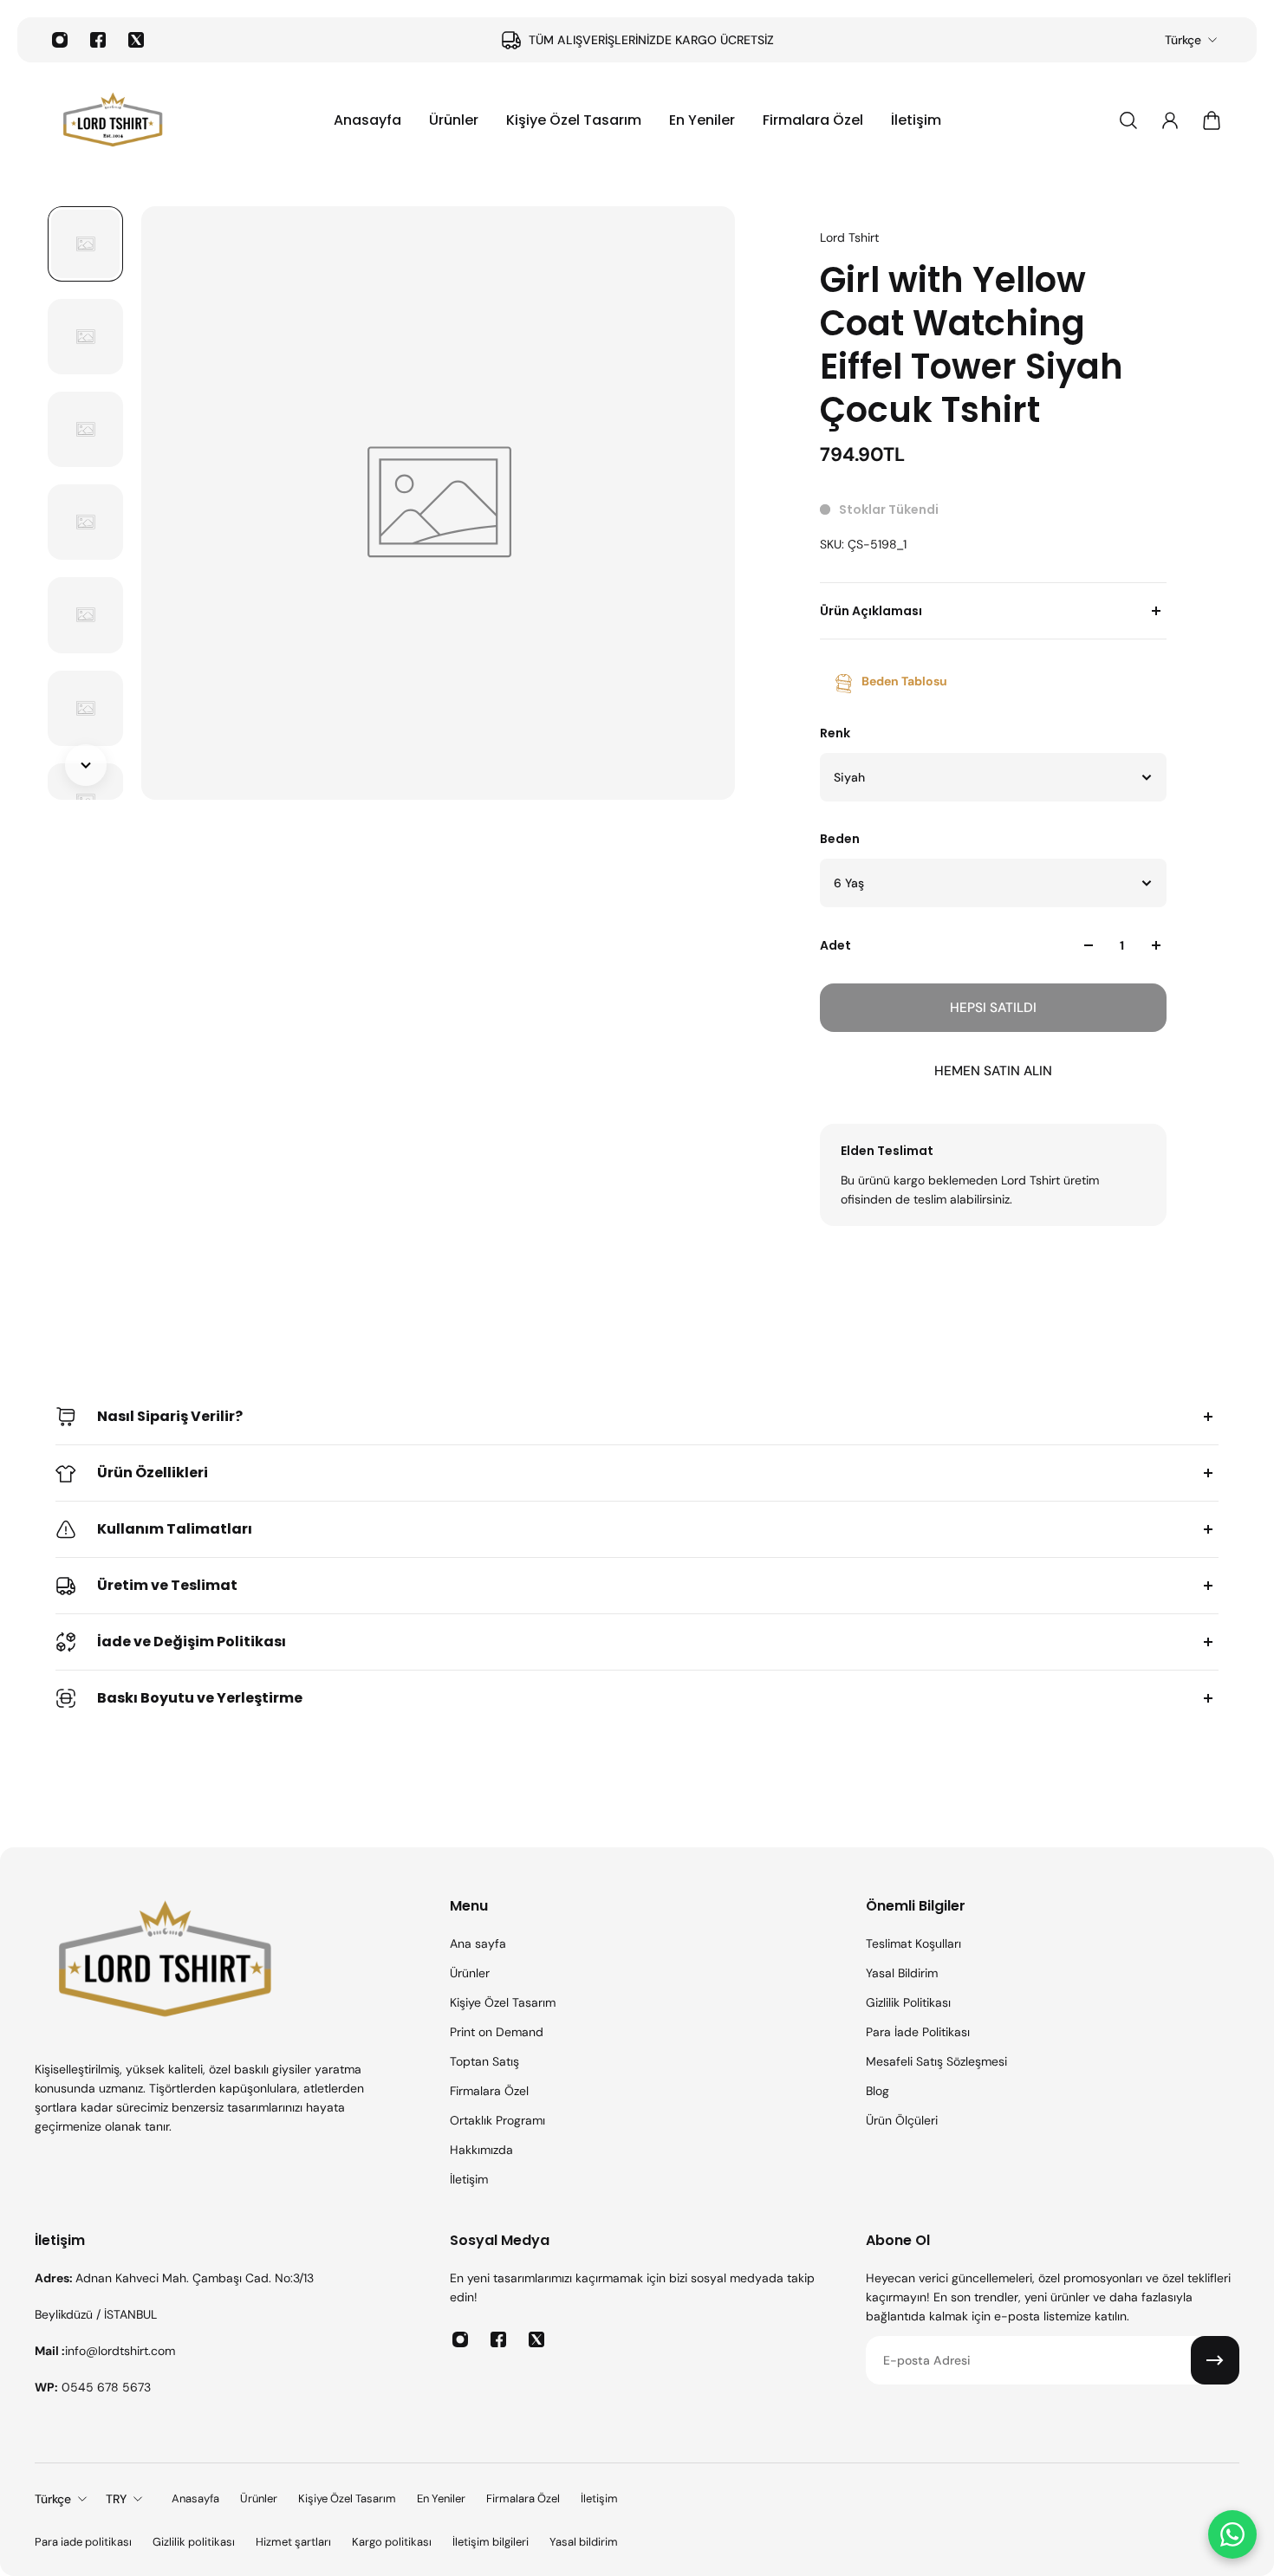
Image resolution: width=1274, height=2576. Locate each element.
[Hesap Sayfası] (1170, 120)
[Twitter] (136, 40)
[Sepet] (1212, 120)
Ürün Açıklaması (871, 611)
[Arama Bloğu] (1128, 120)
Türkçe (1183, 40)
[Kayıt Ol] (1215, 2360)
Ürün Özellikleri (153, 1473)
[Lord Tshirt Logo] (113, 120)
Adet (835, 945)
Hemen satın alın (993, 1071)
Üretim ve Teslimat (167, 1585)
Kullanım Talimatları (175, 1529)
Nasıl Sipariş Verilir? (170, 1416)
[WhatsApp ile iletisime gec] (1232, 2534)
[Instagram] (60, 40)
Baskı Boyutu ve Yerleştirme (200, 1698)
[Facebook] (98, 40)
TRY (116, 2499)
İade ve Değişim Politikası (192, 1642)
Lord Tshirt (849, 237)
